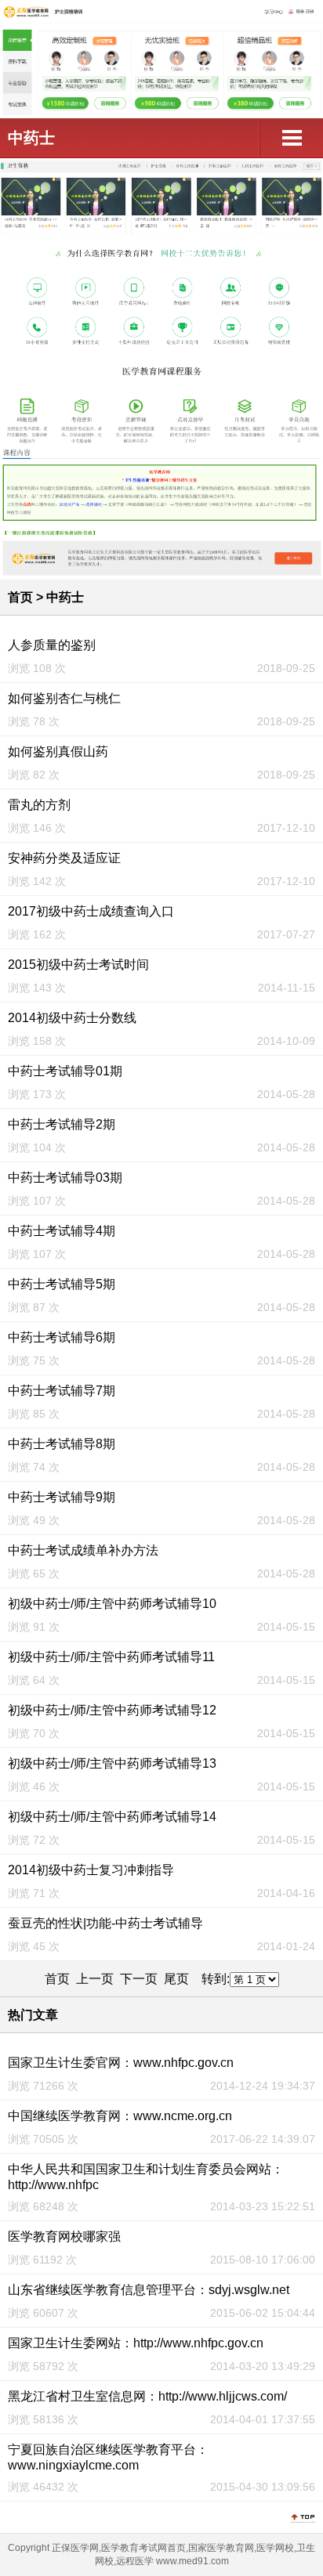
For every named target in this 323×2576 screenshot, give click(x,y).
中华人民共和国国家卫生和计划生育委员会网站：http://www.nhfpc (146, 2177)
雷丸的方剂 (39, 805)
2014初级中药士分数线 (72, 1018)
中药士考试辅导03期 (65, 1178)
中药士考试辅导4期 (62, 1231)
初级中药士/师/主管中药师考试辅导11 (111, 1657)
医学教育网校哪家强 (64, 2236)
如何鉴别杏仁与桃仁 (64, 698)
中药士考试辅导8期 (62, 1444)
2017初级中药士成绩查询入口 (91, 911)
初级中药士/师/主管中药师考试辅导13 (112, 1763)
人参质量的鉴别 (52, 645)
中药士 (31, 138)
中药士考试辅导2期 (62, 1124)
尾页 (176, 1979)
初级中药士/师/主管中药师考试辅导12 (112, 1710)
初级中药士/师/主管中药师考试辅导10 (112, 1604)
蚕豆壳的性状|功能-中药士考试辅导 (105, 1923)
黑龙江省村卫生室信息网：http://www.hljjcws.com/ (147, 2396)
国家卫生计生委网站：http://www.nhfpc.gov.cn (136, 2343)
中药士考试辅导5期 (62, 1284)
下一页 (139, 1979)
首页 (20, 597)
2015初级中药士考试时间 (78, 965)
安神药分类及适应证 (64, 858)
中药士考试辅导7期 (62, 1391)
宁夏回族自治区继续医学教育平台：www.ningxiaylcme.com (108, 2457)
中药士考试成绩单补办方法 (83, 1550)
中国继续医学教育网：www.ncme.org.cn (120, 2116)
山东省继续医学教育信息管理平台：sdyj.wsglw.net (149, 2290)
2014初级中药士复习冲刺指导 (91, 1870)
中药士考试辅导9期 (62, 1497)
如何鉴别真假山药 (58, 751)
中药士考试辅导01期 (65, 1071)
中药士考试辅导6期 (62, 1337)
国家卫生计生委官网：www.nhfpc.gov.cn (121, 2063)
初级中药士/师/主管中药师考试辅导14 (112, 1817)
